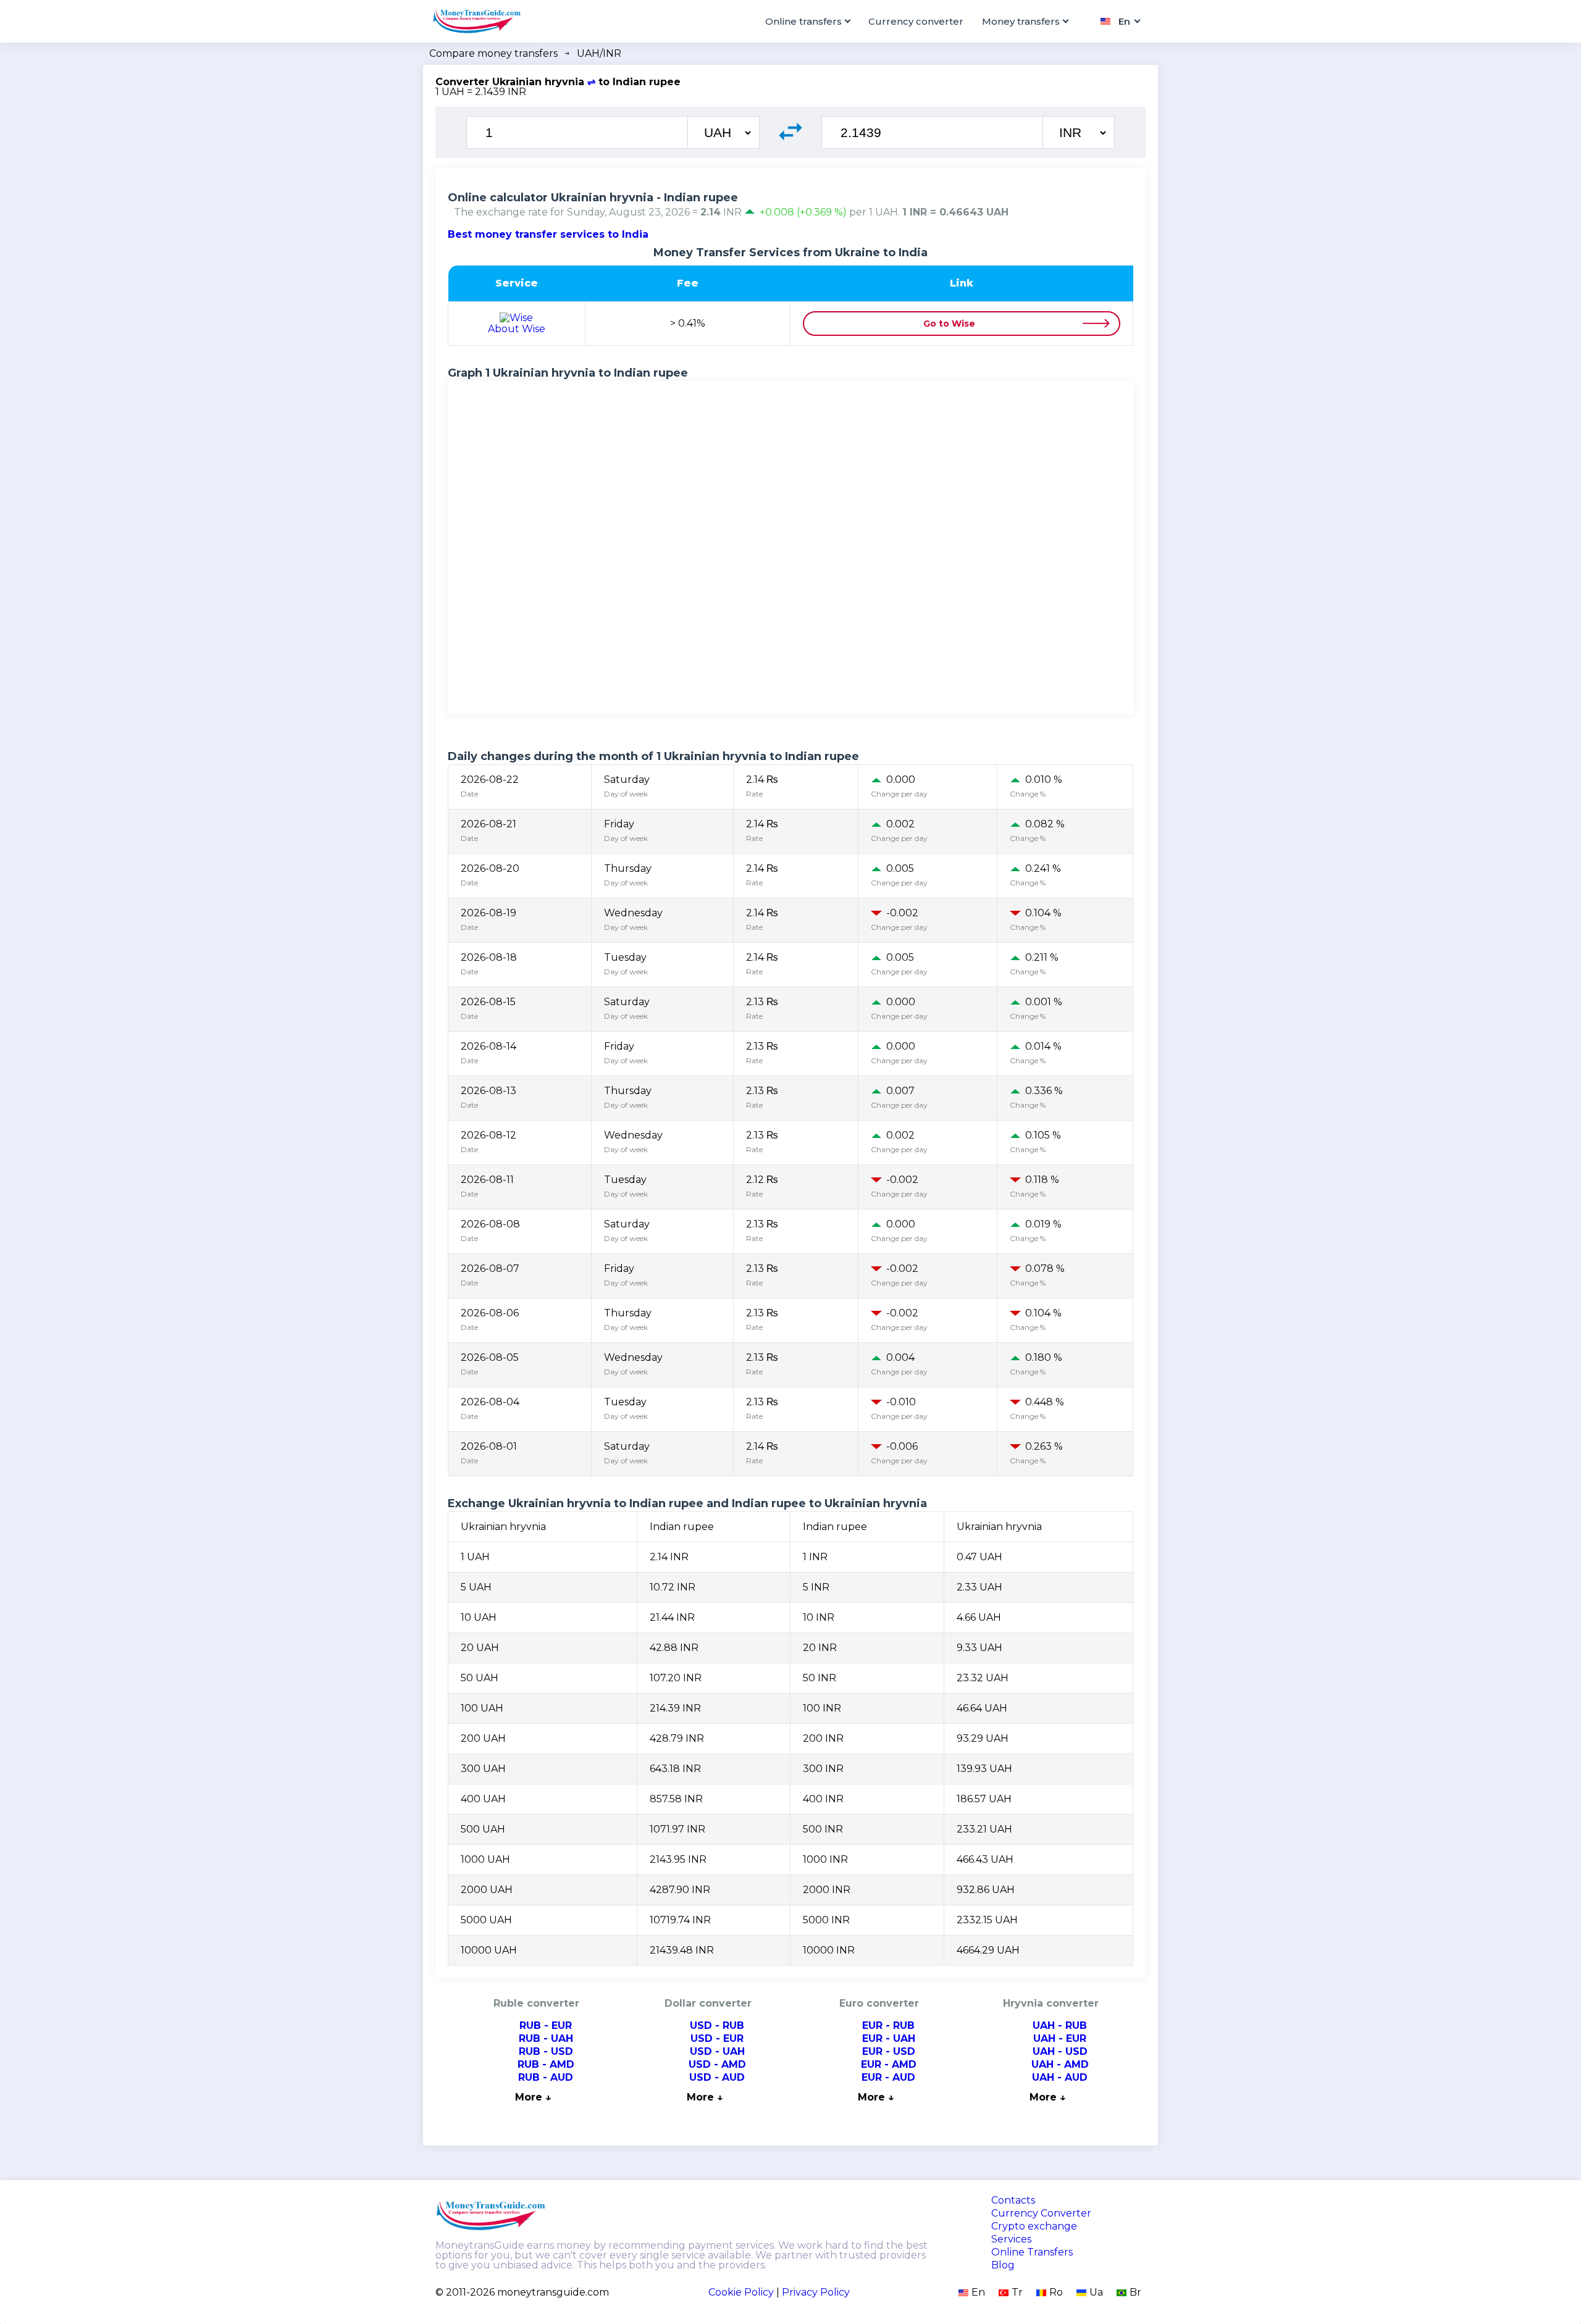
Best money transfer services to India (548, 234)
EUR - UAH (889, 2038)
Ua (1096, 2292)
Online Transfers (1032, 2252)
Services (1011, 2239)
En (978, 2292)
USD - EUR (717, 2038)
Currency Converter (1041, 2213)
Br (1135, 2292)
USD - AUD (717, 2077)
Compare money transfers (493, 53)
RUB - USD (546, 2051)
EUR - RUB (888, 2025)
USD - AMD (717, 2064)
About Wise (517, 329)
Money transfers (1021, 21)
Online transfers (803, 21)
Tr (1017, 2292)
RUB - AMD (546, 2064)
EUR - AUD (888, 2077)
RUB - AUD (546, 2077)
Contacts (1013, 2201)
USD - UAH (717, 2051)
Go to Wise (949, 324)
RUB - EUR (546, 2025)
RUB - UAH (546, 2038)
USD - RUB (717, 2025)
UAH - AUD (1060, 2077)
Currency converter (916, 21)
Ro (1056, 2292)
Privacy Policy (816, 2292)
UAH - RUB (1060, 2025)
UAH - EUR (1060, 2038)
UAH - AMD (1060, 2064)
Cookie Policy (741, 2292)
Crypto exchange (1034, 2226)
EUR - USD (889, 2051)
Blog (1003, 2265)
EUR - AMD (889, 2064)
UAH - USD (1060, 2051)
